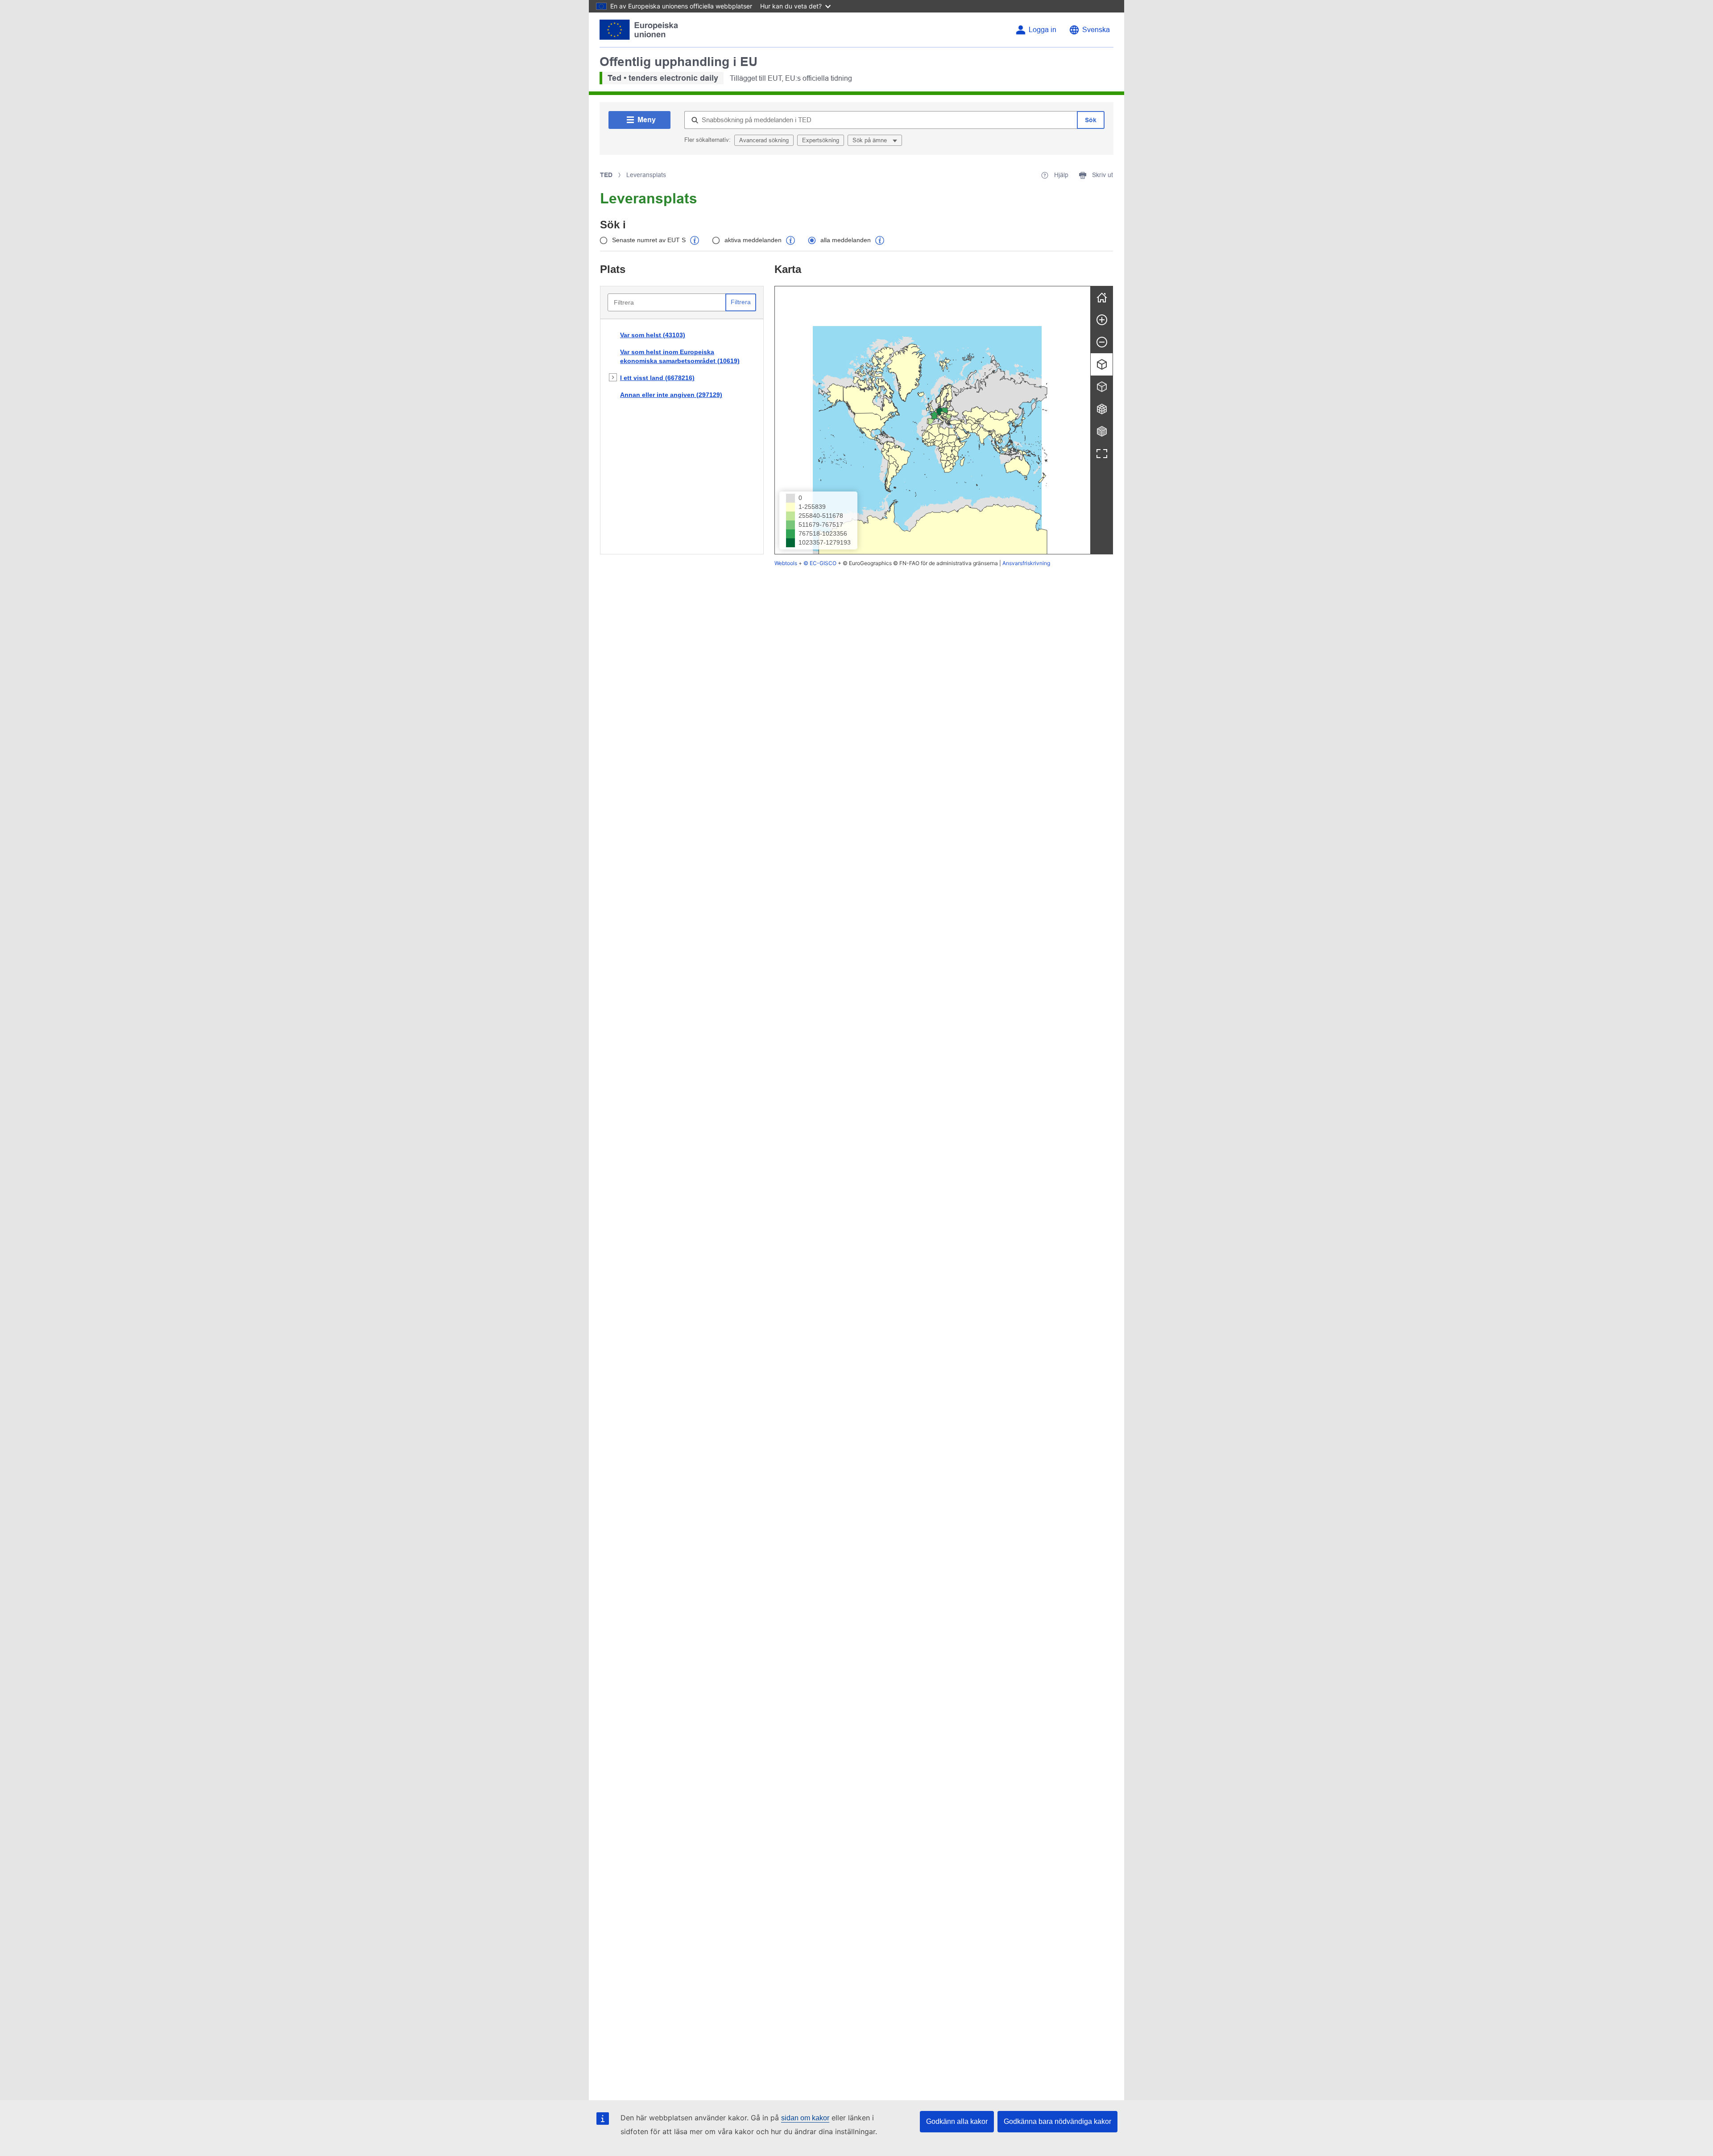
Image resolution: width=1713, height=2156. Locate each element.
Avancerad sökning (764, 140)
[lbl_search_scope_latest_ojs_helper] (695, 240)
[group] (933, 420)
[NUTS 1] (1102, 387)
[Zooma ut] (1102, 342)
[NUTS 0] (1102, 364)
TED (606, 175)
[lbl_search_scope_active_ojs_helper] (790, 240)
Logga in (1043, 30)
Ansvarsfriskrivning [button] (1026, 563)
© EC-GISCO (820, 563)
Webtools (786, 563)
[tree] (682, 437)
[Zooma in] (1102, 320)
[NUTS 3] (1102, 431)
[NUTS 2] (1102, 409)
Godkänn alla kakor (957, 2121)
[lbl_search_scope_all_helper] (880, 240)
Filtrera (741, 302)
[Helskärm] (1102, 454)
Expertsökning (821, 140)
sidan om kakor (805, 2118)
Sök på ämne (871, 140)
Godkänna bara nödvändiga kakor (1057, 2121)
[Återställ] (1102, 297)
